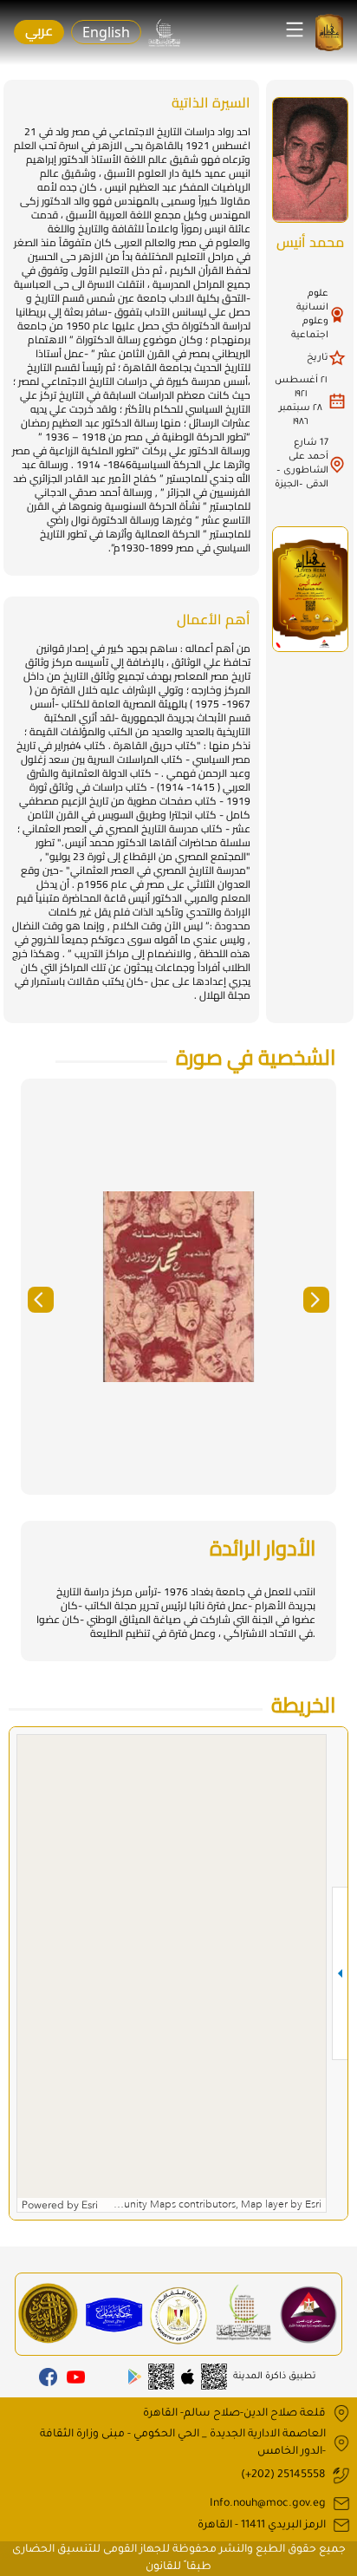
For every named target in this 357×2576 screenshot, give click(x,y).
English (106, 32)
